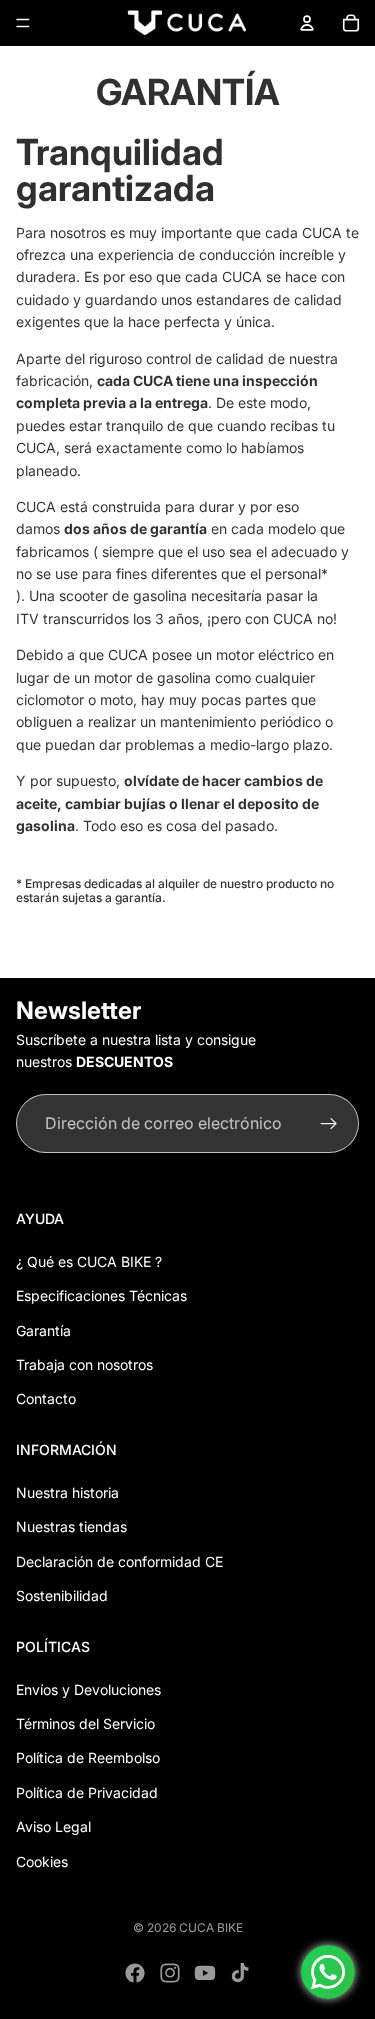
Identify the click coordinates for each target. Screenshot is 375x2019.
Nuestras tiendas (71, 1526)
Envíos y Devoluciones (88, 1689)
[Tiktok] (240, 1973)
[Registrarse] (329, 1124)
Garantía (43, 1330)
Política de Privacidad (87, 1792)
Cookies (42, 1861)
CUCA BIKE (211, 1927)
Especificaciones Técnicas (101, 1295)
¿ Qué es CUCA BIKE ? (89, 1261)
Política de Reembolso (88, 1757)
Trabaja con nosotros (84, 1364)
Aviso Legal (53, 1826)
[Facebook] (135, 1973)
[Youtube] (205, 1973)
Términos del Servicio (85, 1723)
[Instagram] (170, 1973)
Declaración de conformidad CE (119, 1561)
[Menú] (23, 23)
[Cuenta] (307, 23)
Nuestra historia (67, 1492)
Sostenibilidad (62, 1595)
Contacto (46, 1398)
